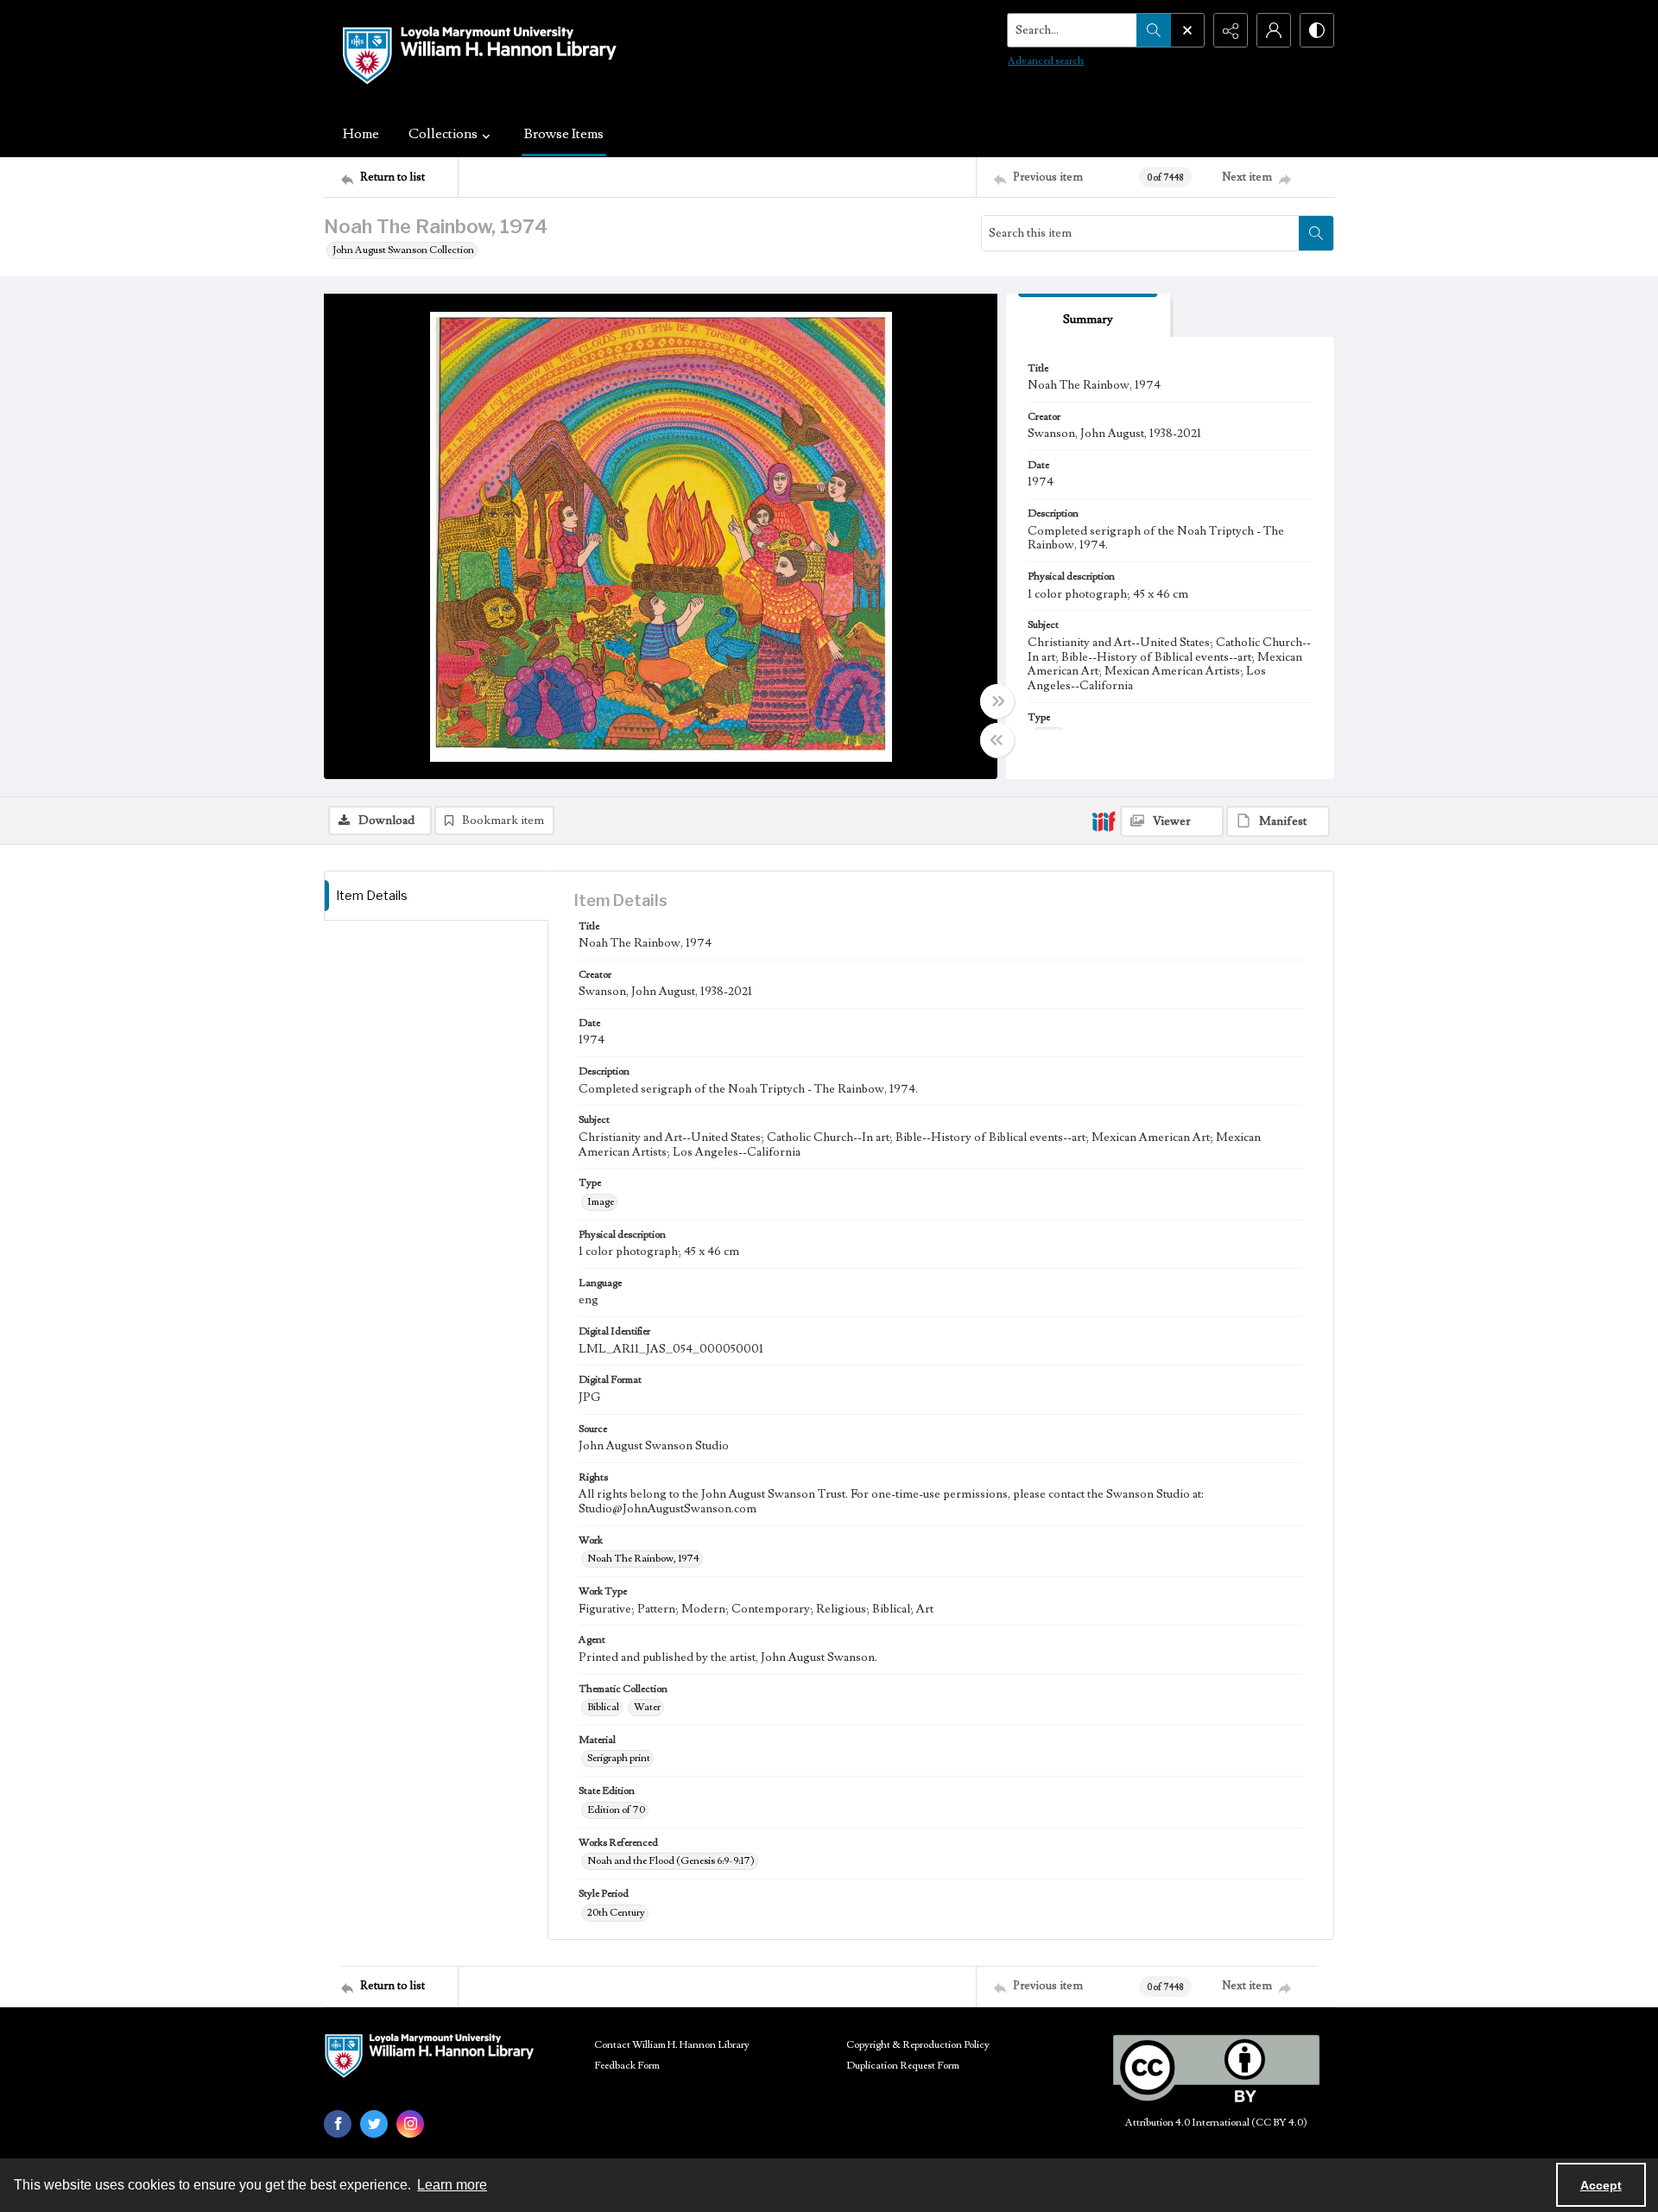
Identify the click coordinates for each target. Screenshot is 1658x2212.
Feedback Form (627, 2066)
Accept (1601, 2185)
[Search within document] (1316, 233)
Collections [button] (443, 134)
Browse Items (564, 134)
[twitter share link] (374, 2124)
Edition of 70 (616, 1810)
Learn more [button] (452, 2185)
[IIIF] (1104, 821)
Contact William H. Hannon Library (672, 2045)
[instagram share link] (410, 2124)
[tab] (1088, 316)
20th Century (616, 1913)
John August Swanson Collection (403, 250)
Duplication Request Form (903, 2066)
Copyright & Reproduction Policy (918, 2045)
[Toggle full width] (997, 701)
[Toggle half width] (997, 740)
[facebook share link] (338, 2124)
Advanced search (1046, 61)
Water (647, 1707)
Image (601, 1202)
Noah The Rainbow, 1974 (643, 1559)
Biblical (603, 1707)
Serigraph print (619, 1758)
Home (361, 134)
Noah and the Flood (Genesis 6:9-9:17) (671, 1861)
